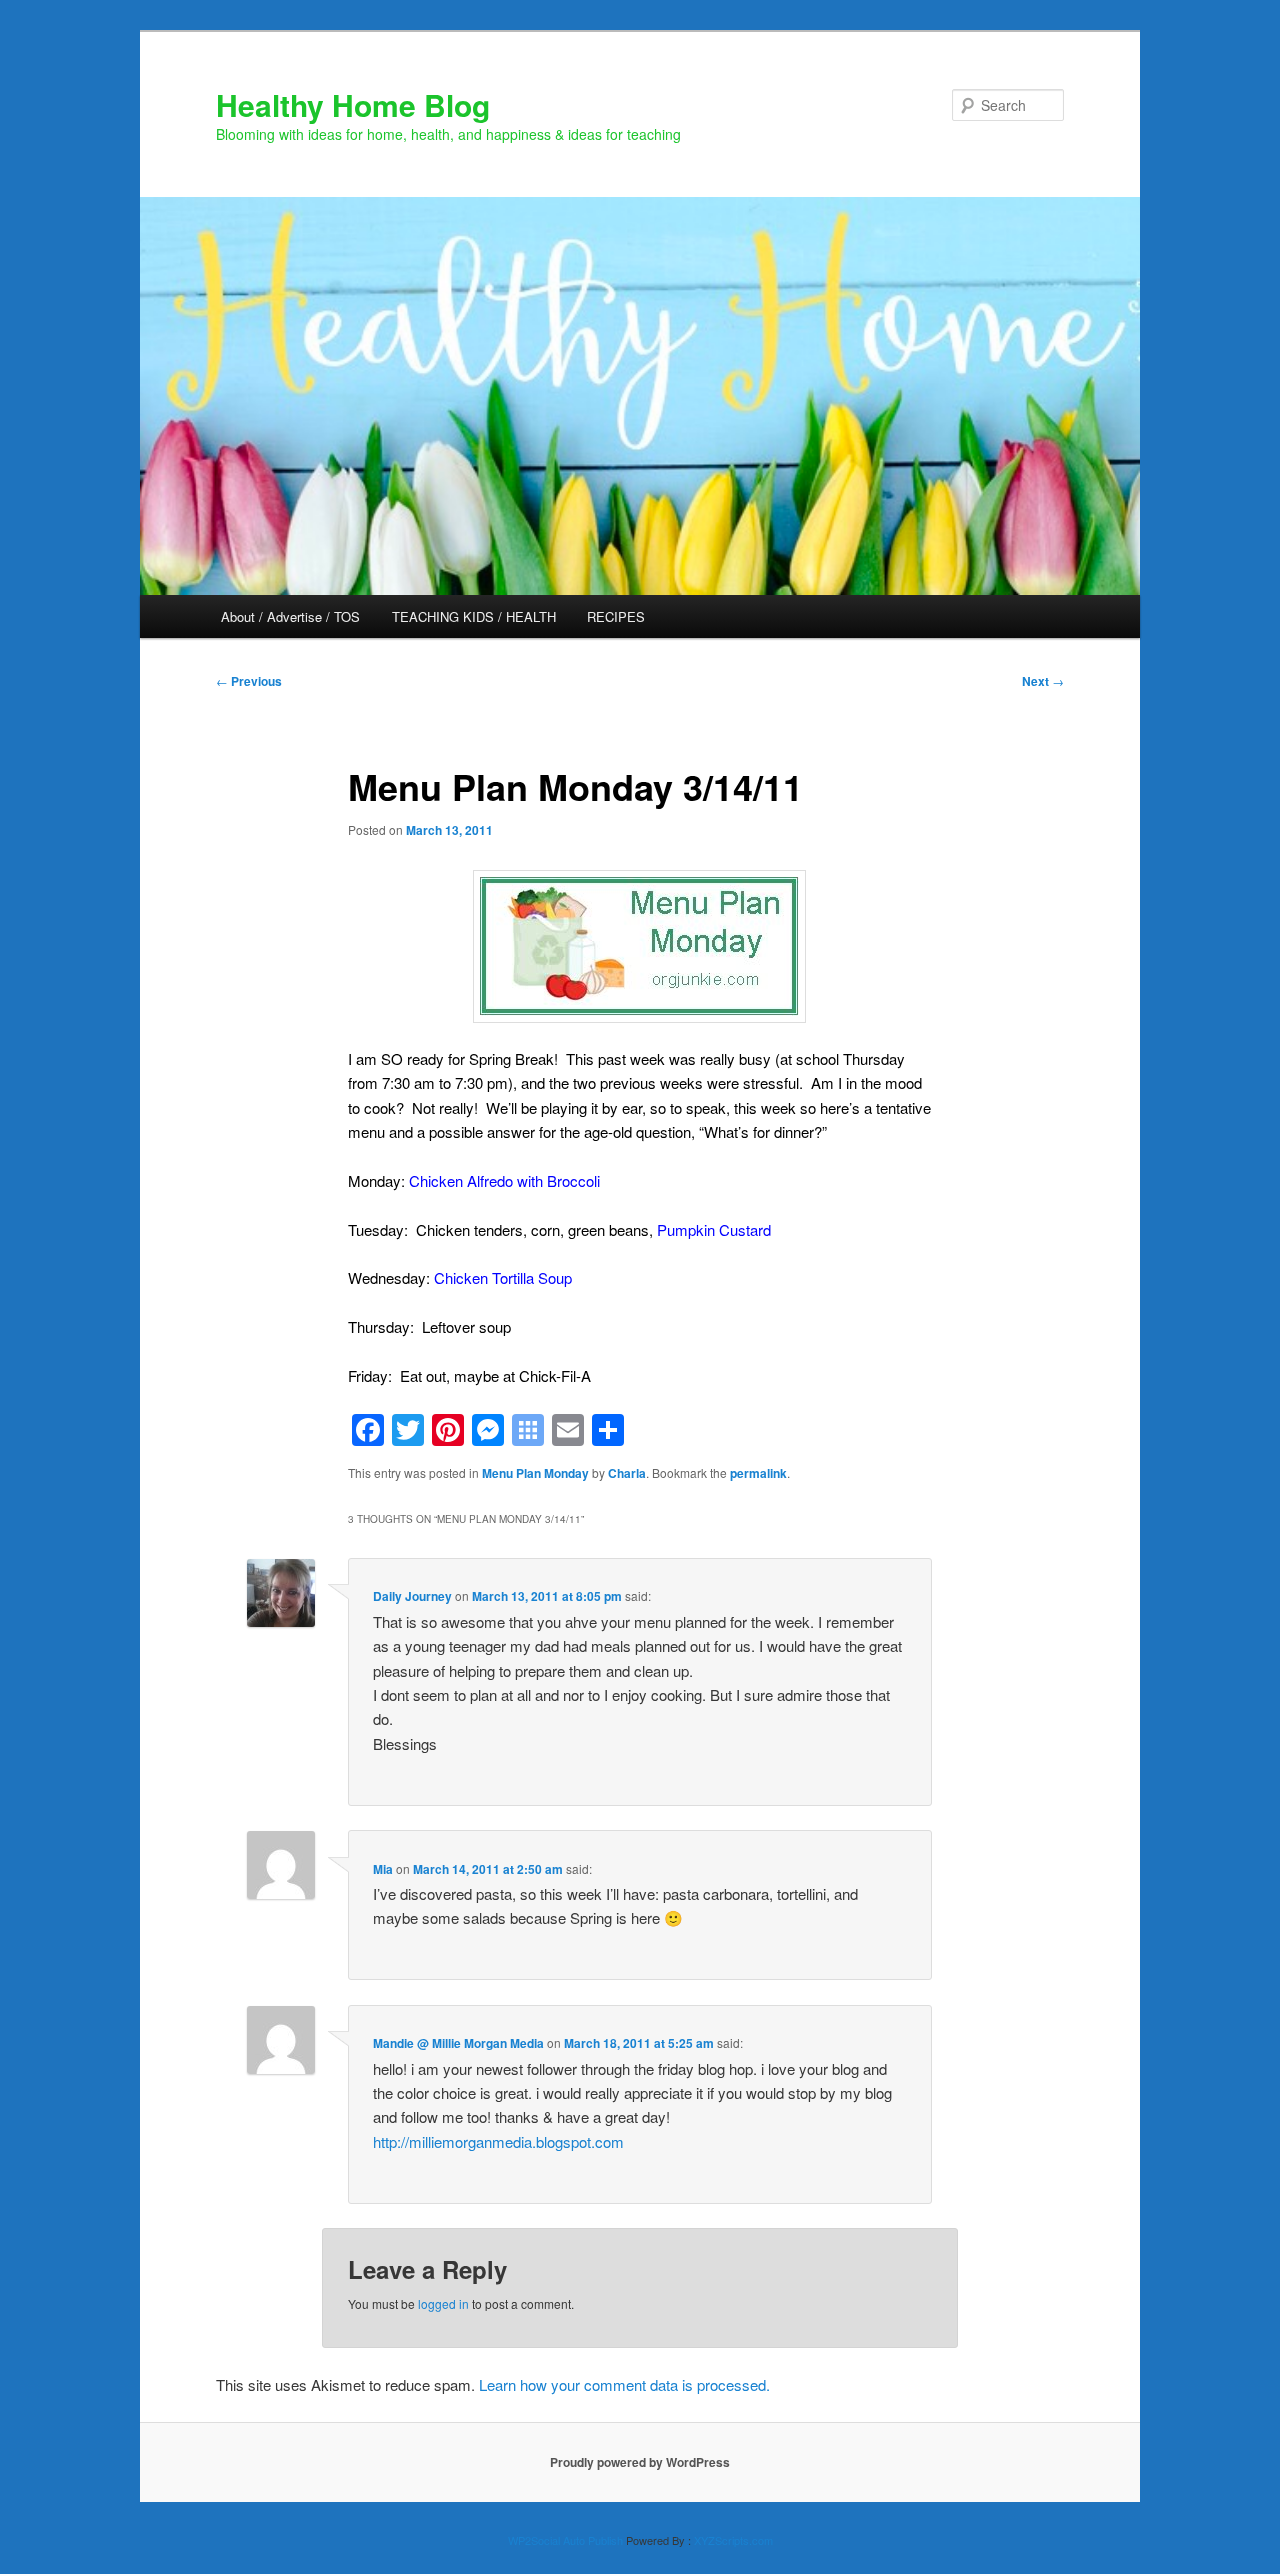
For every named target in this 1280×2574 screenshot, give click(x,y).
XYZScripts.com (733, 2540)
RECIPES (616, 616)
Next (1043, 681)
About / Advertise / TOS (290, 616)
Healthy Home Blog (353, 104)
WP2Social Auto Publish (565, 2540)
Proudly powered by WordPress (640, 2462)
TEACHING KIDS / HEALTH (474, 616)
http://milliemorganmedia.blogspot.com (498, 2141)
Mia (383, 1869)
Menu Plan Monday (535, 1473)
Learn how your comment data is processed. (624, 2384)
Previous (249, 681)
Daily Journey (412, 1596)
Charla (627, 1473)
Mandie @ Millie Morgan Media (458, 2043)
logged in (443, 2303)
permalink (758, 1473)
